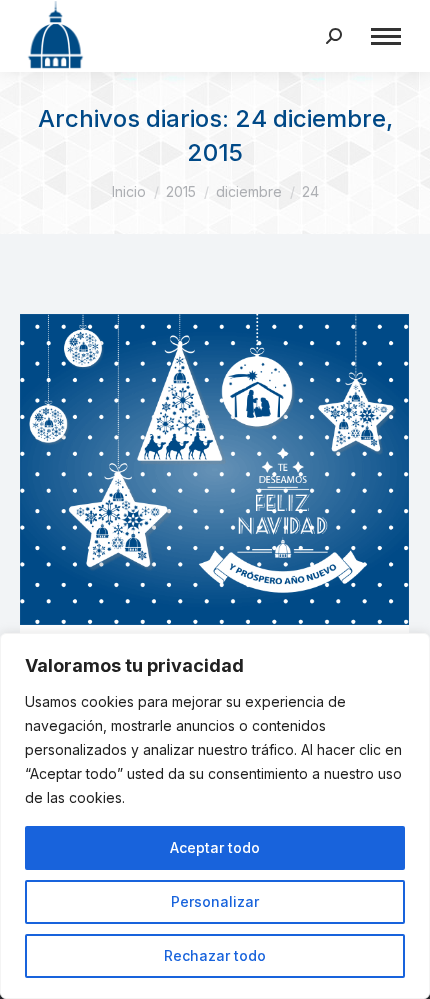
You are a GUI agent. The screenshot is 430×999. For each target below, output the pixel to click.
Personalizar (215, 901)
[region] (215, 816)
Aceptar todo (215, 847)
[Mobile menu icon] (386, 36)
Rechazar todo (215, 955)
